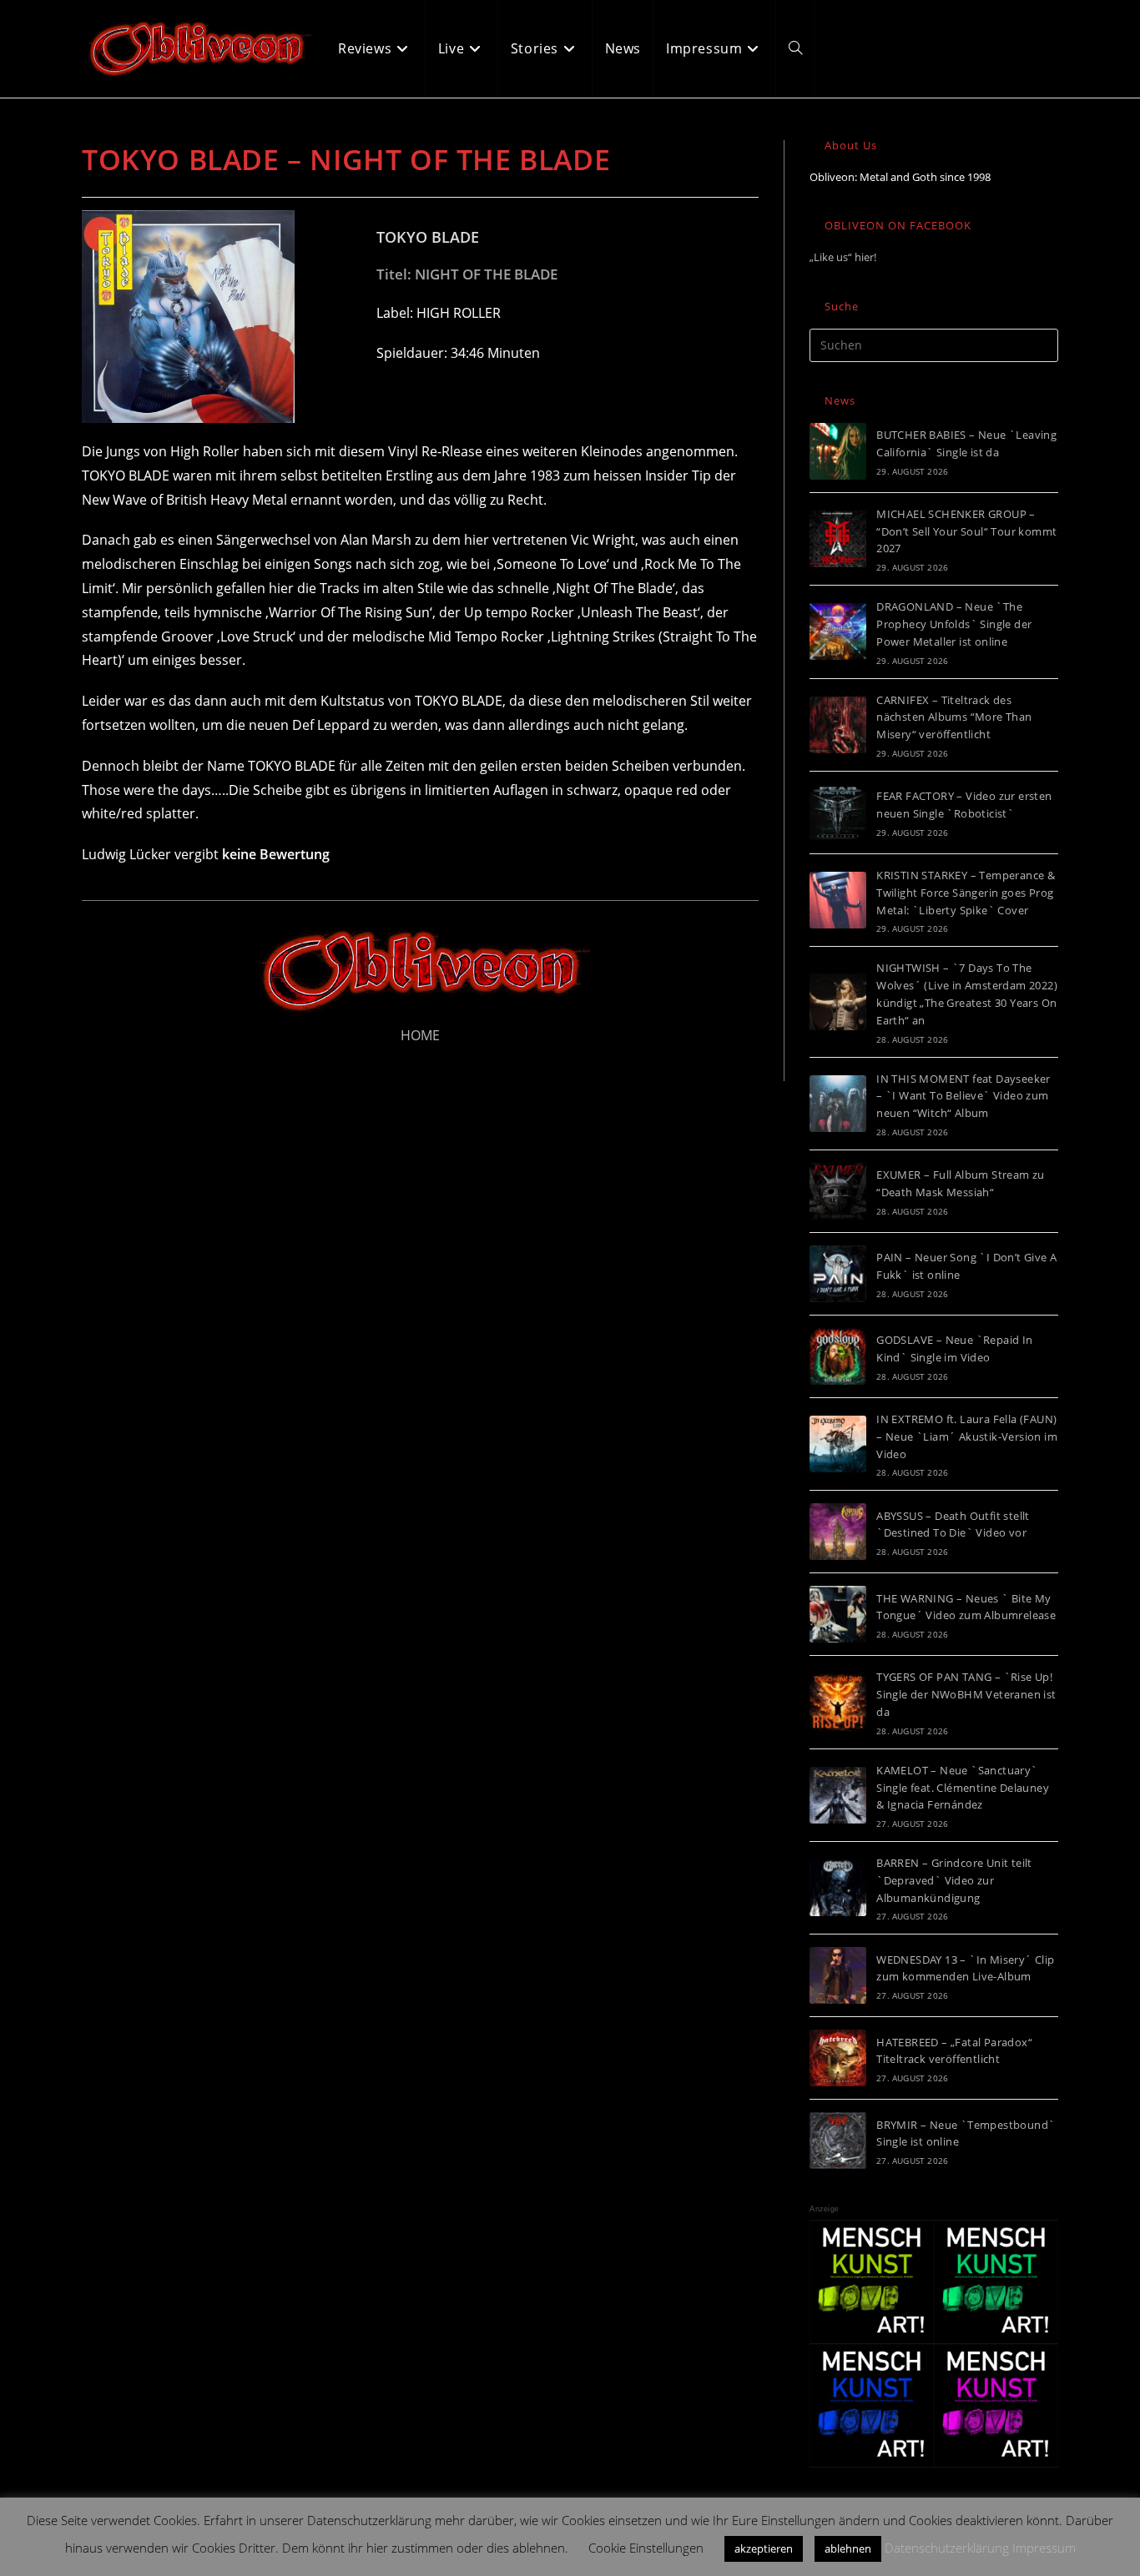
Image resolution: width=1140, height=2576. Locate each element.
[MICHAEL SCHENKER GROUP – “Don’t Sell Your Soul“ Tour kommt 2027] (838, 539)
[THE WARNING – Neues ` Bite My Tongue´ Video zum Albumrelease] (838, 1614)
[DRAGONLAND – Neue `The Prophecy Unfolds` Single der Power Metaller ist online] (838, 631)
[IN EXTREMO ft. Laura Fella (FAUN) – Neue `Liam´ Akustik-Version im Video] (838, 1444)
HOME (420, 1035)
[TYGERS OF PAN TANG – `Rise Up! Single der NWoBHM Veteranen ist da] (838, 1703)
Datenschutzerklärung (947, 2548)
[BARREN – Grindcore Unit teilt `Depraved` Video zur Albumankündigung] (838, 1888)
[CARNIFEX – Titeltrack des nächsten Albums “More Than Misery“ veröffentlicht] (838, 725)
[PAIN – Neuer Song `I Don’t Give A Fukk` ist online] (838, 1274)
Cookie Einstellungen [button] (646, 2548)
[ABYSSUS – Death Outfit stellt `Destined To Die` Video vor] (838, 1532)
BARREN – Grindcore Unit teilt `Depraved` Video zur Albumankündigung (954, 1880)
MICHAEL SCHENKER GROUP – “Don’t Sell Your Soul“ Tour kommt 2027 (966, 531)
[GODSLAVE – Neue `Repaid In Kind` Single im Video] (838, 1356)
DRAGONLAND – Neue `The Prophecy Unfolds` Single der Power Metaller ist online (954, 624)
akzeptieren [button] (764, 2548)
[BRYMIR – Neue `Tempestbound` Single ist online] (838, 2141)
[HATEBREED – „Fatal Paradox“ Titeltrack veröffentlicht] (838, 2058)
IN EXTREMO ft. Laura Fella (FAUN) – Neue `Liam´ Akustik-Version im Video (967, 1436)
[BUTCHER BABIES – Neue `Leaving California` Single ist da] (838, 451)
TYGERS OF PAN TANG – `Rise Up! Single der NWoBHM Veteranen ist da (966, 1694)
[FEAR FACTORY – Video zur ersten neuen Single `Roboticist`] (838, 813)
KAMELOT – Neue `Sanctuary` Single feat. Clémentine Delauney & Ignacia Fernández (963, 1788)
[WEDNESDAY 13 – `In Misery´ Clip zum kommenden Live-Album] (838, 1975)
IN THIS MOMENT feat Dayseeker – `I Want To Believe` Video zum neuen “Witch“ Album (963, 1096)
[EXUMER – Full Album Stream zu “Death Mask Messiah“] (838, 1191)
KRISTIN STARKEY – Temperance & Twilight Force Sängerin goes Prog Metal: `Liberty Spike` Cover (966, 893)
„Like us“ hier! (843, 257)
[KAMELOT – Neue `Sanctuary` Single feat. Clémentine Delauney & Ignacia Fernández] (838, 1795)
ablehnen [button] (848, 2548)
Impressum (1044, 2548)
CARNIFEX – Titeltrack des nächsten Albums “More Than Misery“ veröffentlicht (954, 717)
